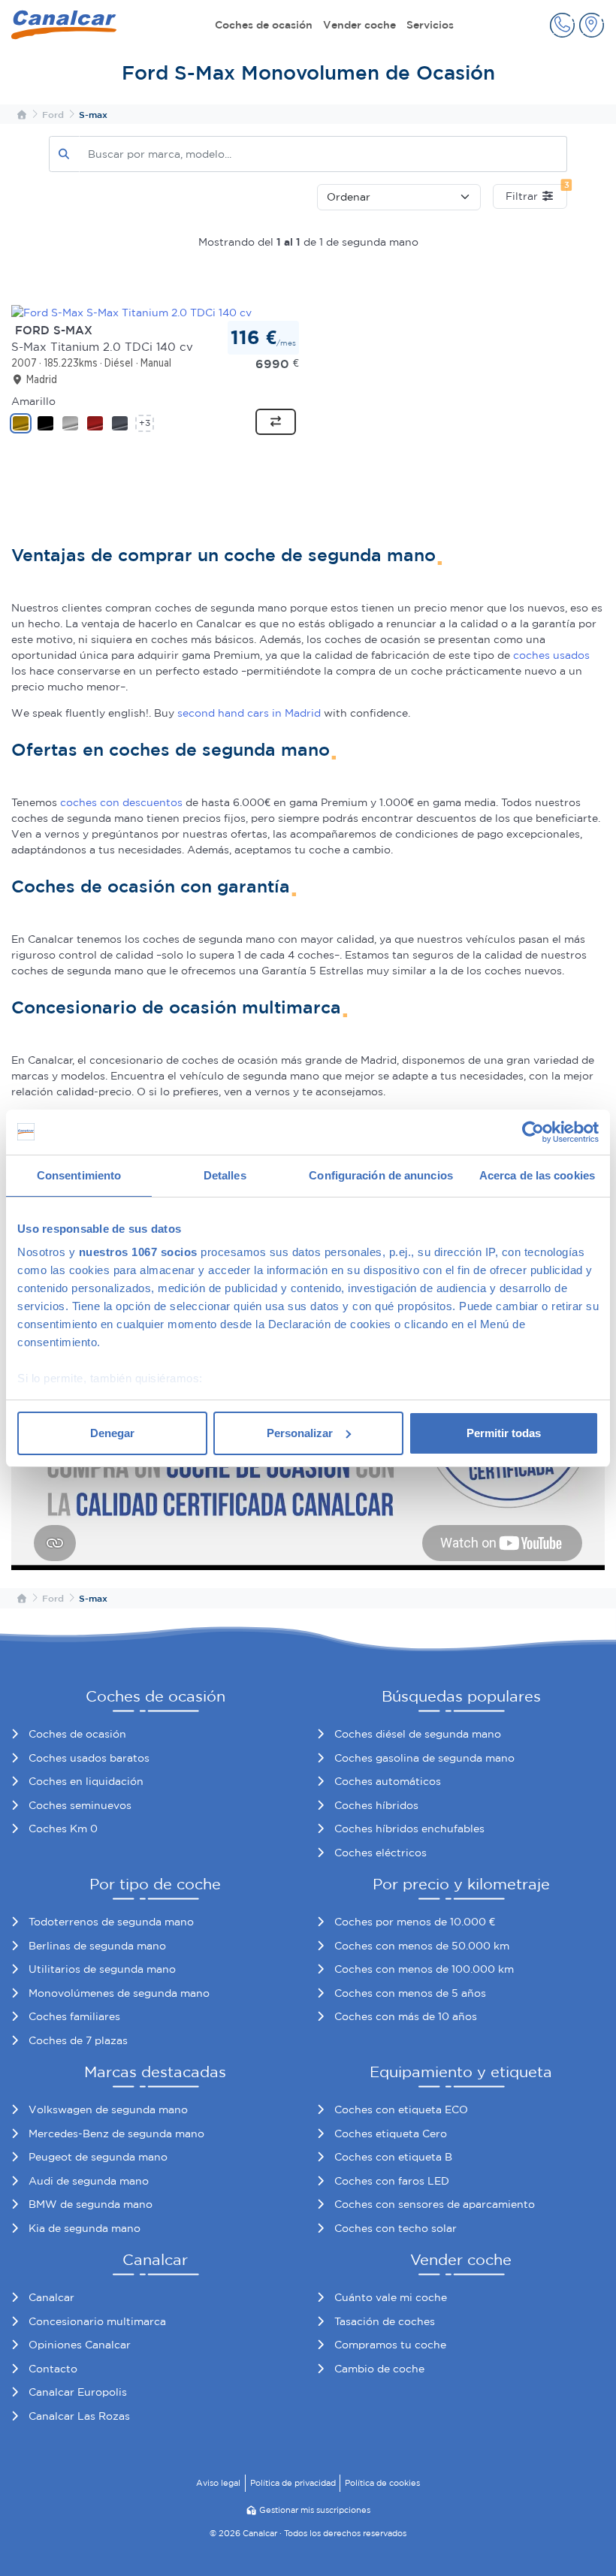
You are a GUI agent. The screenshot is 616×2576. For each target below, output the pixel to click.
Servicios (430, 25)
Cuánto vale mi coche (391, 2297)
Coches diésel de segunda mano (418, 1734)
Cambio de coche (379, 2369)
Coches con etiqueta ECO (401, 2109)
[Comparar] (276, 422)
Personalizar (300, 1433)
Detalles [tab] (225, 1175)
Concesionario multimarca (97, 2321)
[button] (562, 25)
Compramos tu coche (390, 2345)
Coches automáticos (388, 1781)
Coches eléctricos (380, 1853)
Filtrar (536, 193)
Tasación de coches (385, 2321)
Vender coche (359, 25)
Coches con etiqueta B (393, 2157)
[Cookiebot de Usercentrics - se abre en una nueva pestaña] (533, 1132)
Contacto (53, 2369)
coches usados (551, 655)
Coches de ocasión (264, 25)
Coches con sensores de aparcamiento (435, 2204)
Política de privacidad (293, 2483)
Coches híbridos (376, 1805)
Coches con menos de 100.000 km (424, 1969)
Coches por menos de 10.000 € (415, 1922)
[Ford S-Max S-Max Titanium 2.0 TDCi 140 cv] (131, 312)
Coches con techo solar (396, 2228)
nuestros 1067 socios (138, 1252)
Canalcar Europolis (78, 2392)
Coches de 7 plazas (78, 2040)
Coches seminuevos (80, 1805)
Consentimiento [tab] (79, 1175)
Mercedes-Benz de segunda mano (116, 2134)
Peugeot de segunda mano (98, 2157)
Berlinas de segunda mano (97, 1946)
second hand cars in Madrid (249, 713)
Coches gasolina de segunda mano (424, 1758)
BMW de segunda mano (91, 2204)
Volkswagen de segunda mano (108, 2109)
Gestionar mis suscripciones (315, 2510)
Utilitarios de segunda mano (102, 1969)
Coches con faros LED (392, 2181)
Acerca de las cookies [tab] (537, 1175)
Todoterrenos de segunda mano (111, 1922)
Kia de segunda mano (85, 2228)
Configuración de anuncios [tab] (381, 1175)
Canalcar (51, 2297)
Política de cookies (382, 2483)
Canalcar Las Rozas (79, 2416)
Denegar (112, 1433)
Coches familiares (74, 2016)
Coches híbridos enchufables (409, 1829)
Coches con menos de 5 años (410, 1993)
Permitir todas (504, 1433)
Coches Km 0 (63, 1829)
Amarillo (33, 401)
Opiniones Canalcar (80, 2345)
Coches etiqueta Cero (391, 2134)
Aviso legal (218, 2483)
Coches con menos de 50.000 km (422, 1946)
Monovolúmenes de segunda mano (119, 1993)
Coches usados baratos (89, 1758)
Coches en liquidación (86, 1781)
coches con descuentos (121, 802)
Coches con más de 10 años (406, 2016)
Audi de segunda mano (89, 2181)
